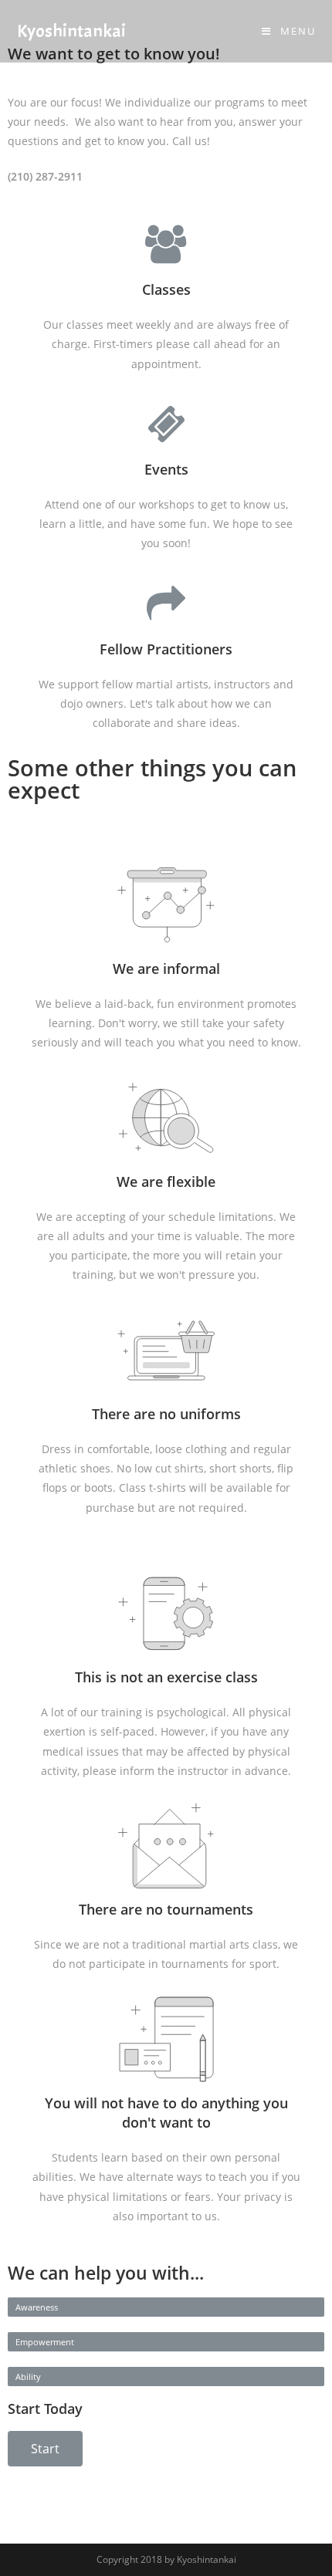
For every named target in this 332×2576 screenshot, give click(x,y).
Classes (166, 289)
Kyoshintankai (71, 31)
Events (166, 469)
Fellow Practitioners (166, 649)
